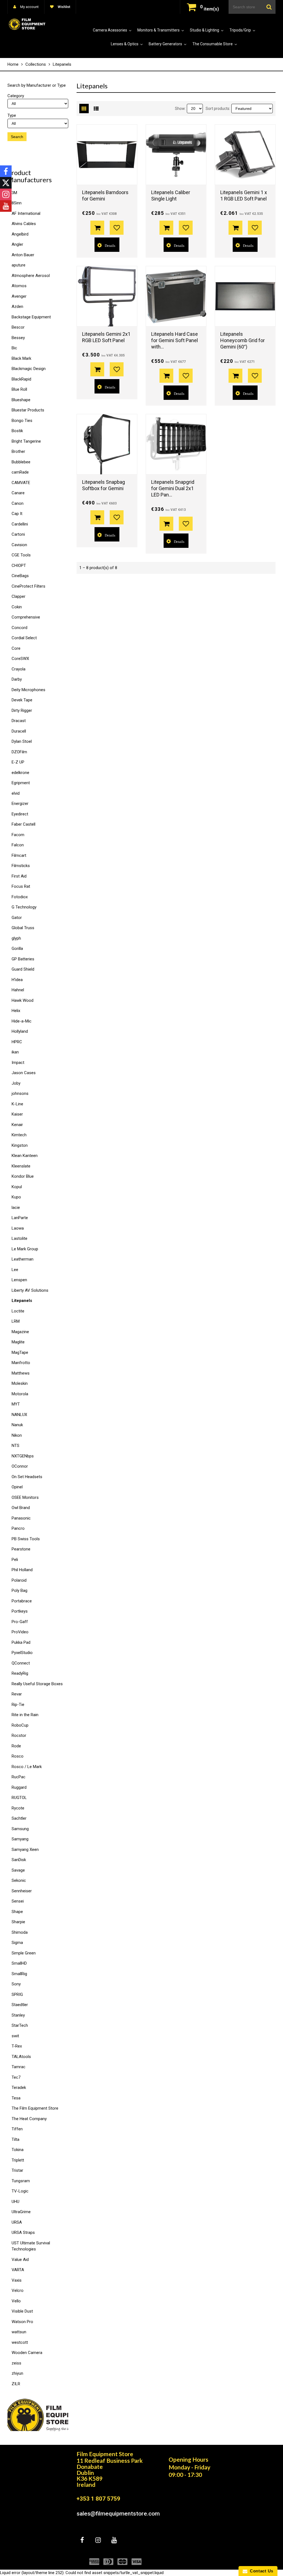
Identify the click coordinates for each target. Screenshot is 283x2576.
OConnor (20, 1466)
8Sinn (17, 203)
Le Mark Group (25, 1249)
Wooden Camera (27, 2353)
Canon (18, 503)
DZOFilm (19, 752)
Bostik (17, 431)
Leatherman (23, 1259)
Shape (17, 1912)
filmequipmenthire (35, 2460)
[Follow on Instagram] (6, 194)
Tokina (18, 2150)
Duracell (19, 731)
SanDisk (19, 1860)
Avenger (19, 296)
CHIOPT (19, 566)
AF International (26, 213)
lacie (16, 1208)
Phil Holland (22, 1570)
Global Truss (23, 928)
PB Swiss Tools (26, 1539)
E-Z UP (18, 762)
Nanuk (17, 1425)
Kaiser (17, 1114)
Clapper (19, 596)
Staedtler (20, 2005)
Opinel (17, 1487)
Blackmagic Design (29, 369)
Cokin (17, 607)
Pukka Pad (21, 1642)
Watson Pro (22, 2322)
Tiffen (17, 2129)
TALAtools (21, 2057)
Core (16, 648)
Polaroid (19, 1580)
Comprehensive (26, 617)
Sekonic (19, 1880)
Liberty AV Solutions (30, 1290)
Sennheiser (22, 1891)
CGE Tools (21, 555)
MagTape (20, 1352)
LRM (16, 1321)
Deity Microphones (28, 690)
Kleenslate (21, 1166)
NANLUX (19, 1415)
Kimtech (19, 1135)
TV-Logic (20, 2191)
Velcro (18, 2290)
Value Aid (20, 2260)
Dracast (19, 721)
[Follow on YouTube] (6, 206)
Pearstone (21, 1549)
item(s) (209, 9)
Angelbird (20, 234)
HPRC (17, 1042)
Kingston (20, 1145)
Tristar (17, 2170)
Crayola (19, 669)
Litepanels (22, 1301)
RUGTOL (19, 1798)
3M (14, 193)
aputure (19, 265)
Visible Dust (22, 2311)
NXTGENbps (23, 1456)
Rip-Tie (18, 1705)
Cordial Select (24, 638)
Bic (14, 348)
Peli (15, 1560)
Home (13, 64)
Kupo (16, 1197)
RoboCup (20, 1725)
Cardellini (20, 524)
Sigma (17, 1943)
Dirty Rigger (22, 710)
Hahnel (18, 990)
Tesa (16, 2098)
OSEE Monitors (25, 1497)
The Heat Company (29, 2119)
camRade (20, 472)
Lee (15, 1270)
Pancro (18, 1528)
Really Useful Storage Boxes (37, 1684)
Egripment (21, 783)
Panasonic (21, 1518)
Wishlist (64, 7)
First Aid (19, 876)
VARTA (18, 2270)
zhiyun (17, 2373)
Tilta (15, 2139)
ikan (15, 1052)
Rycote (18, 1808)
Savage (18, 1870)
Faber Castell (23, 824)
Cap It (17, 514)
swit (15, 2036)
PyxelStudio (22, 1653)
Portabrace (22, 1601)
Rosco (18, 1756)
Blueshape (21, 400)
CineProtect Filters (28, 586)
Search (17, 137)
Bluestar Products (28, 410)
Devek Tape (22, 700)
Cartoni (18, 534)
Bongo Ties (22, 421)
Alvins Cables (24, 224)
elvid (16, 793)
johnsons (20, 1093)
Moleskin (20, 1383)
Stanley (18, 2015)
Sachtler (19, 1818)
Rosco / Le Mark (27, 1767)
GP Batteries (23, 959)
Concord (19, 628)
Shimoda (20, 1932)
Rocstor (19, 1735)
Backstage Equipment (31, 317)
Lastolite (19, 1238)
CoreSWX (20, 659)
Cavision (19, 545)
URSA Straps (23, 2232)
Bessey (18, 338)
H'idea (17, 980)
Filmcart (19, 855)
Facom (18, 835)
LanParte (20, 1218)
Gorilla (17, 949)
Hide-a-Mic (22, 1021)
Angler (17, 244)
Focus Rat (21, 886)
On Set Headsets (27, 1477)
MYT (16, 1404)
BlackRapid (21, 379)
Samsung (20, 1829)
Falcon (18, 845)
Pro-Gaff (20, 1622)
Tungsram (21, 2181)
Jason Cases (24, 1073)
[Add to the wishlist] (117, 228)
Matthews (21, 1373)
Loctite (18, 1311)
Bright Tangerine (26, 441)
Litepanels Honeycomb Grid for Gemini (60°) (243, 340)
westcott (20, 2342)
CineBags (20, 576)
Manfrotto (21, 1363)
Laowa (18, 1228)
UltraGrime (21, 2212)
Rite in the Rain (25, 1715)
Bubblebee (21, 462)
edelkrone (20, 773)
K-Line (17, 1104)
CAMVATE (21, 483)
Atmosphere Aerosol (31, 276)
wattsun (19, 2332)
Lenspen (19, 1280)
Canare (18, 493)
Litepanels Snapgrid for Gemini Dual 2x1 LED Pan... (173, 488)
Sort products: (218, 109)
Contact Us (260, 2571)
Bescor (18, 327)
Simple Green (24, 1953)
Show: (180, 109)
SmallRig (19, 1974)
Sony (16, 1984)
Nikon (17, 1435)
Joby (16, 1083)
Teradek (19, 2088)
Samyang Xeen (25, 1850)
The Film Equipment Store (35, 2108)
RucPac (19, 1777)
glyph (16, 938)
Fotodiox (20, 897)
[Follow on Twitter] (6, 183)
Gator (17, 918)
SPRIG (17, 1994)
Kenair (17, 1125)
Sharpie (18, 1922)
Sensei (18, 1901)
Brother (18, 451)
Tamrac (19, 2067)
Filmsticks (21, 866)
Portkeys (20, 1611)
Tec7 (16, 2077)
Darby (17, 679)
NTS (15, 1446)
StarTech (20, 2025)
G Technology (24, 907)
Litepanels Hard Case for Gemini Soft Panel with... (175, 340)
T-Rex (17, 2046)
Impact (18, 1063)
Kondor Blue (23, 1176)
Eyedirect (20, 814)
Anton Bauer (23, 255)
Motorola (20, 1394)
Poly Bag (19, 1590)
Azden (17, 307)
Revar (17, 1694)
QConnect (21, 1663)
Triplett (18, 2160)
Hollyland (20, 1031)
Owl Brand (21, 1508)
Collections (36, 64)
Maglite (18, 1342)
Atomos (19, 286)
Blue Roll (19, 389)
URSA (17, 2222)
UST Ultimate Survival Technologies (31, 2246)
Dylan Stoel (22, 741)
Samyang (20, 1839)
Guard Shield (23, 969)
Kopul (17, 1187)
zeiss (16, 2363)
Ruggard (19, 1787)
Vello (16, 2301)
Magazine (20, 1332)
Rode (16, 1746)
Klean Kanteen (25, 1156)
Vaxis (17, 2280)
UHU (15, 2202)
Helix (16, 1011)
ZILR (16, 2384)
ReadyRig (20, 1673)
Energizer (20, 804)
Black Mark (21, 358)
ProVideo (20, 1632)
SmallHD (19, 1963)
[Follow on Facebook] (6, 171)
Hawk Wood (23, 1000)
